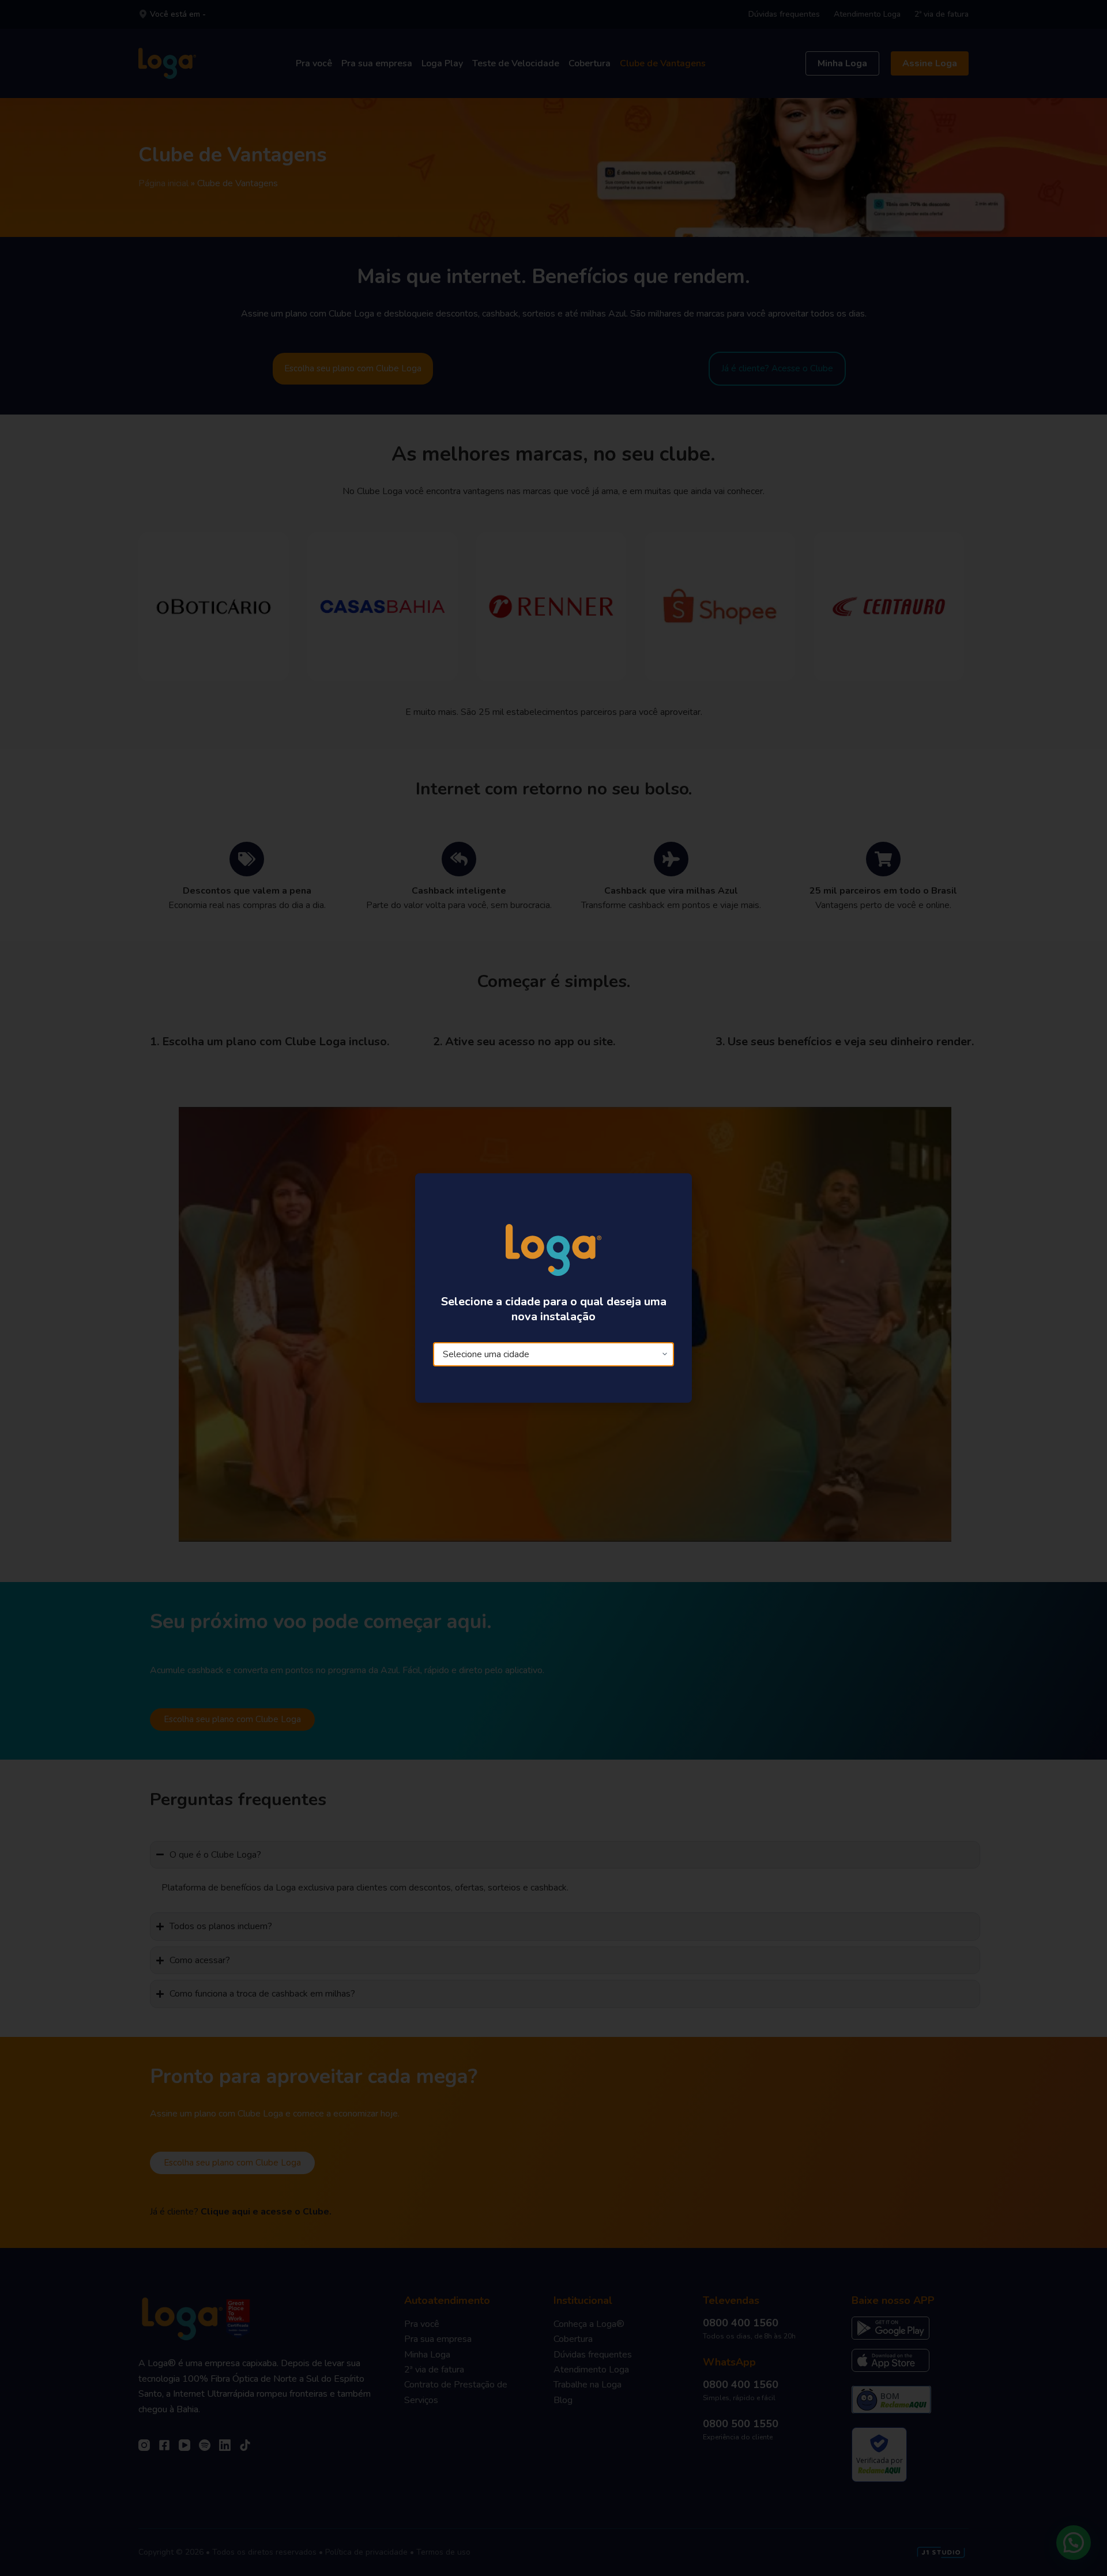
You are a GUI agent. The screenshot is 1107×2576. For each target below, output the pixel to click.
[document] (553, 1288)
